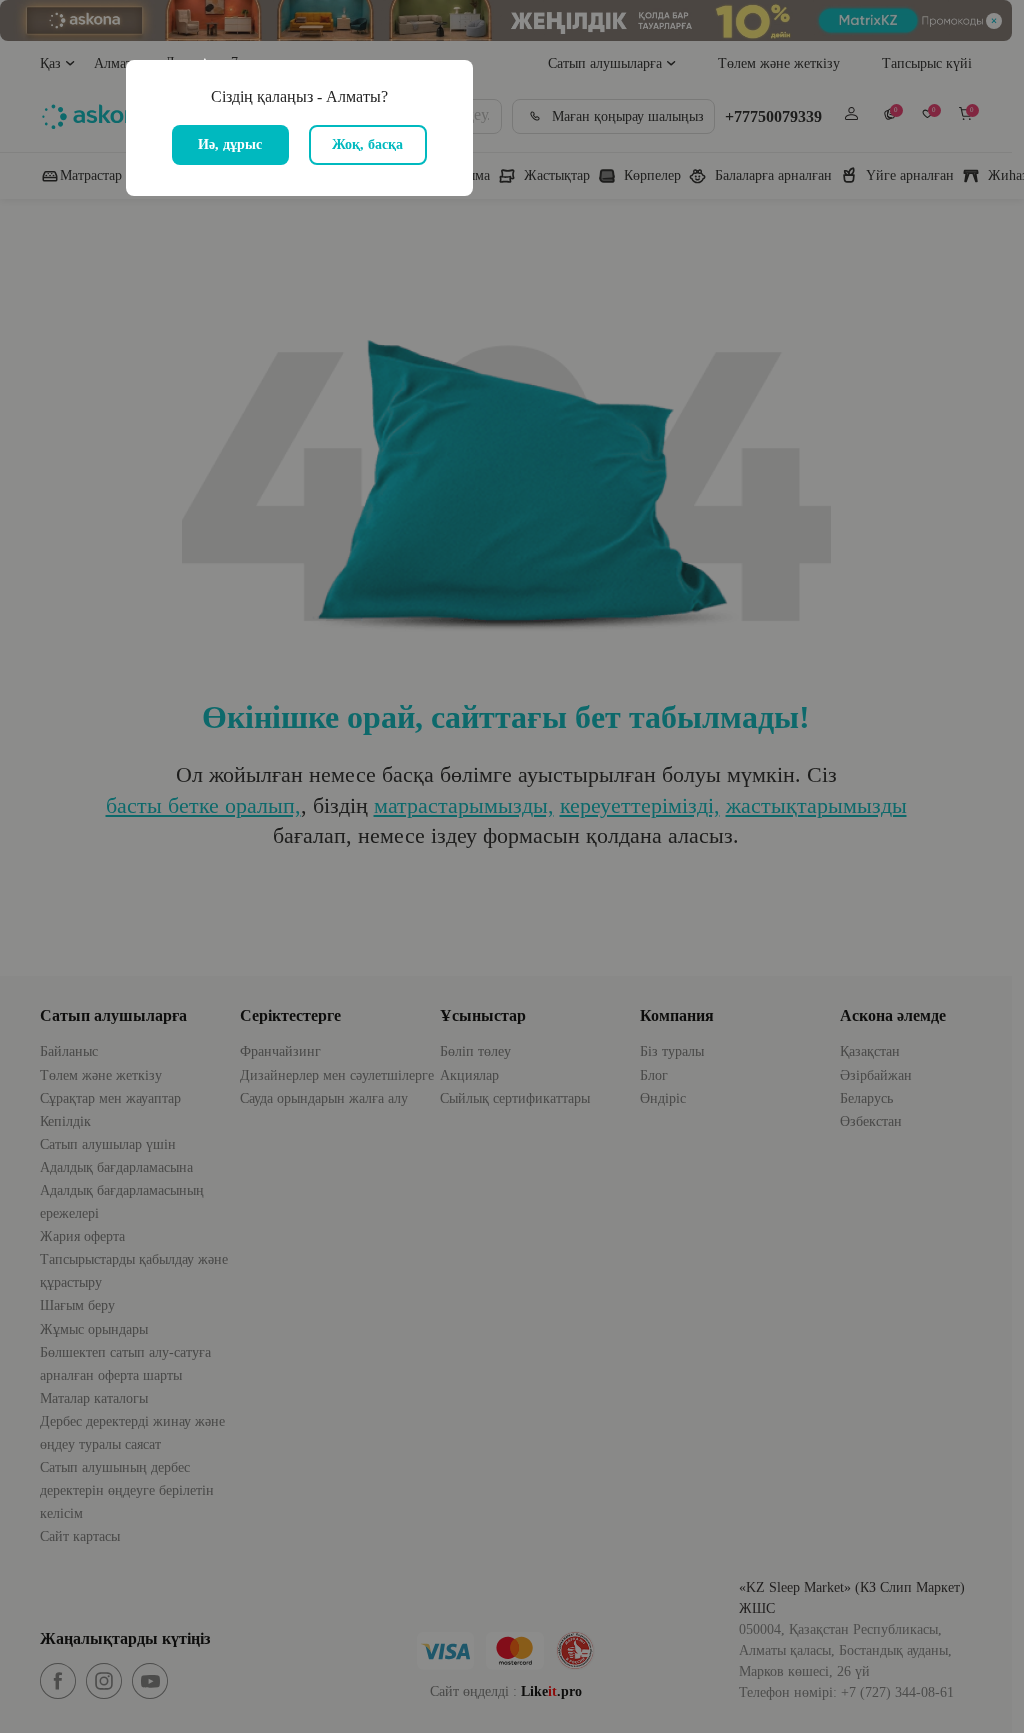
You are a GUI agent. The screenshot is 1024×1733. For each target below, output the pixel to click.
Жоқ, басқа (367, 144)
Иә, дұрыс (230, 144)
